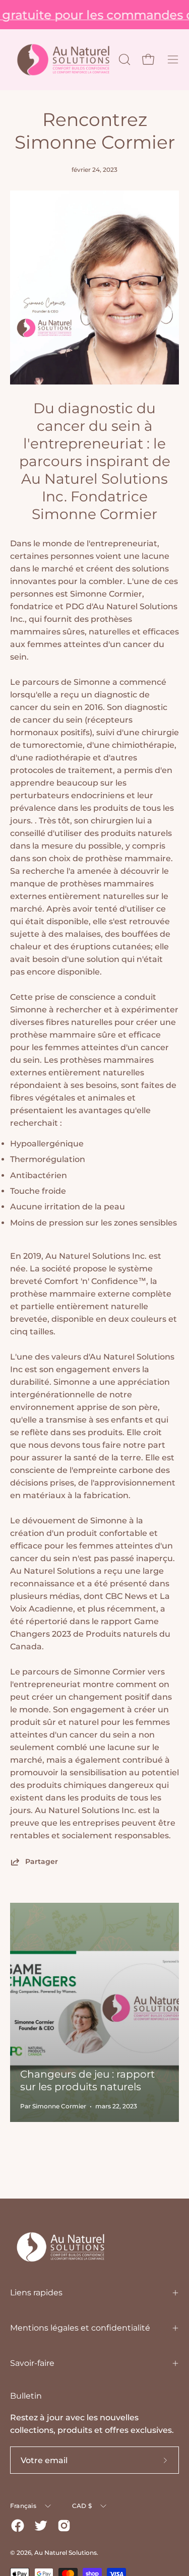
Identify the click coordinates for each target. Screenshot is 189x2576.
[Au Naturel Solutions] (63, 60)
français (23, 2506)
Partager (42, 1861)
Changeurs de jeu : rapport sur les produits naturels (87, 2080)
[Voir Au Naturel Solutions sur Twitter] (41, 2526)
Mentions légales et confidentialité (80, 2328)
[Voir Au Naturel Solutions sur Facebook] (18, 2526)
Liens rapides (36, 2293)
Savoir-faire (32, 2363)
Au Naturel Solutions (66, 2553)
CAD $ (82, 2506)
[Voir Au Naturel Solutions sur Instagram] (64, 2526)
